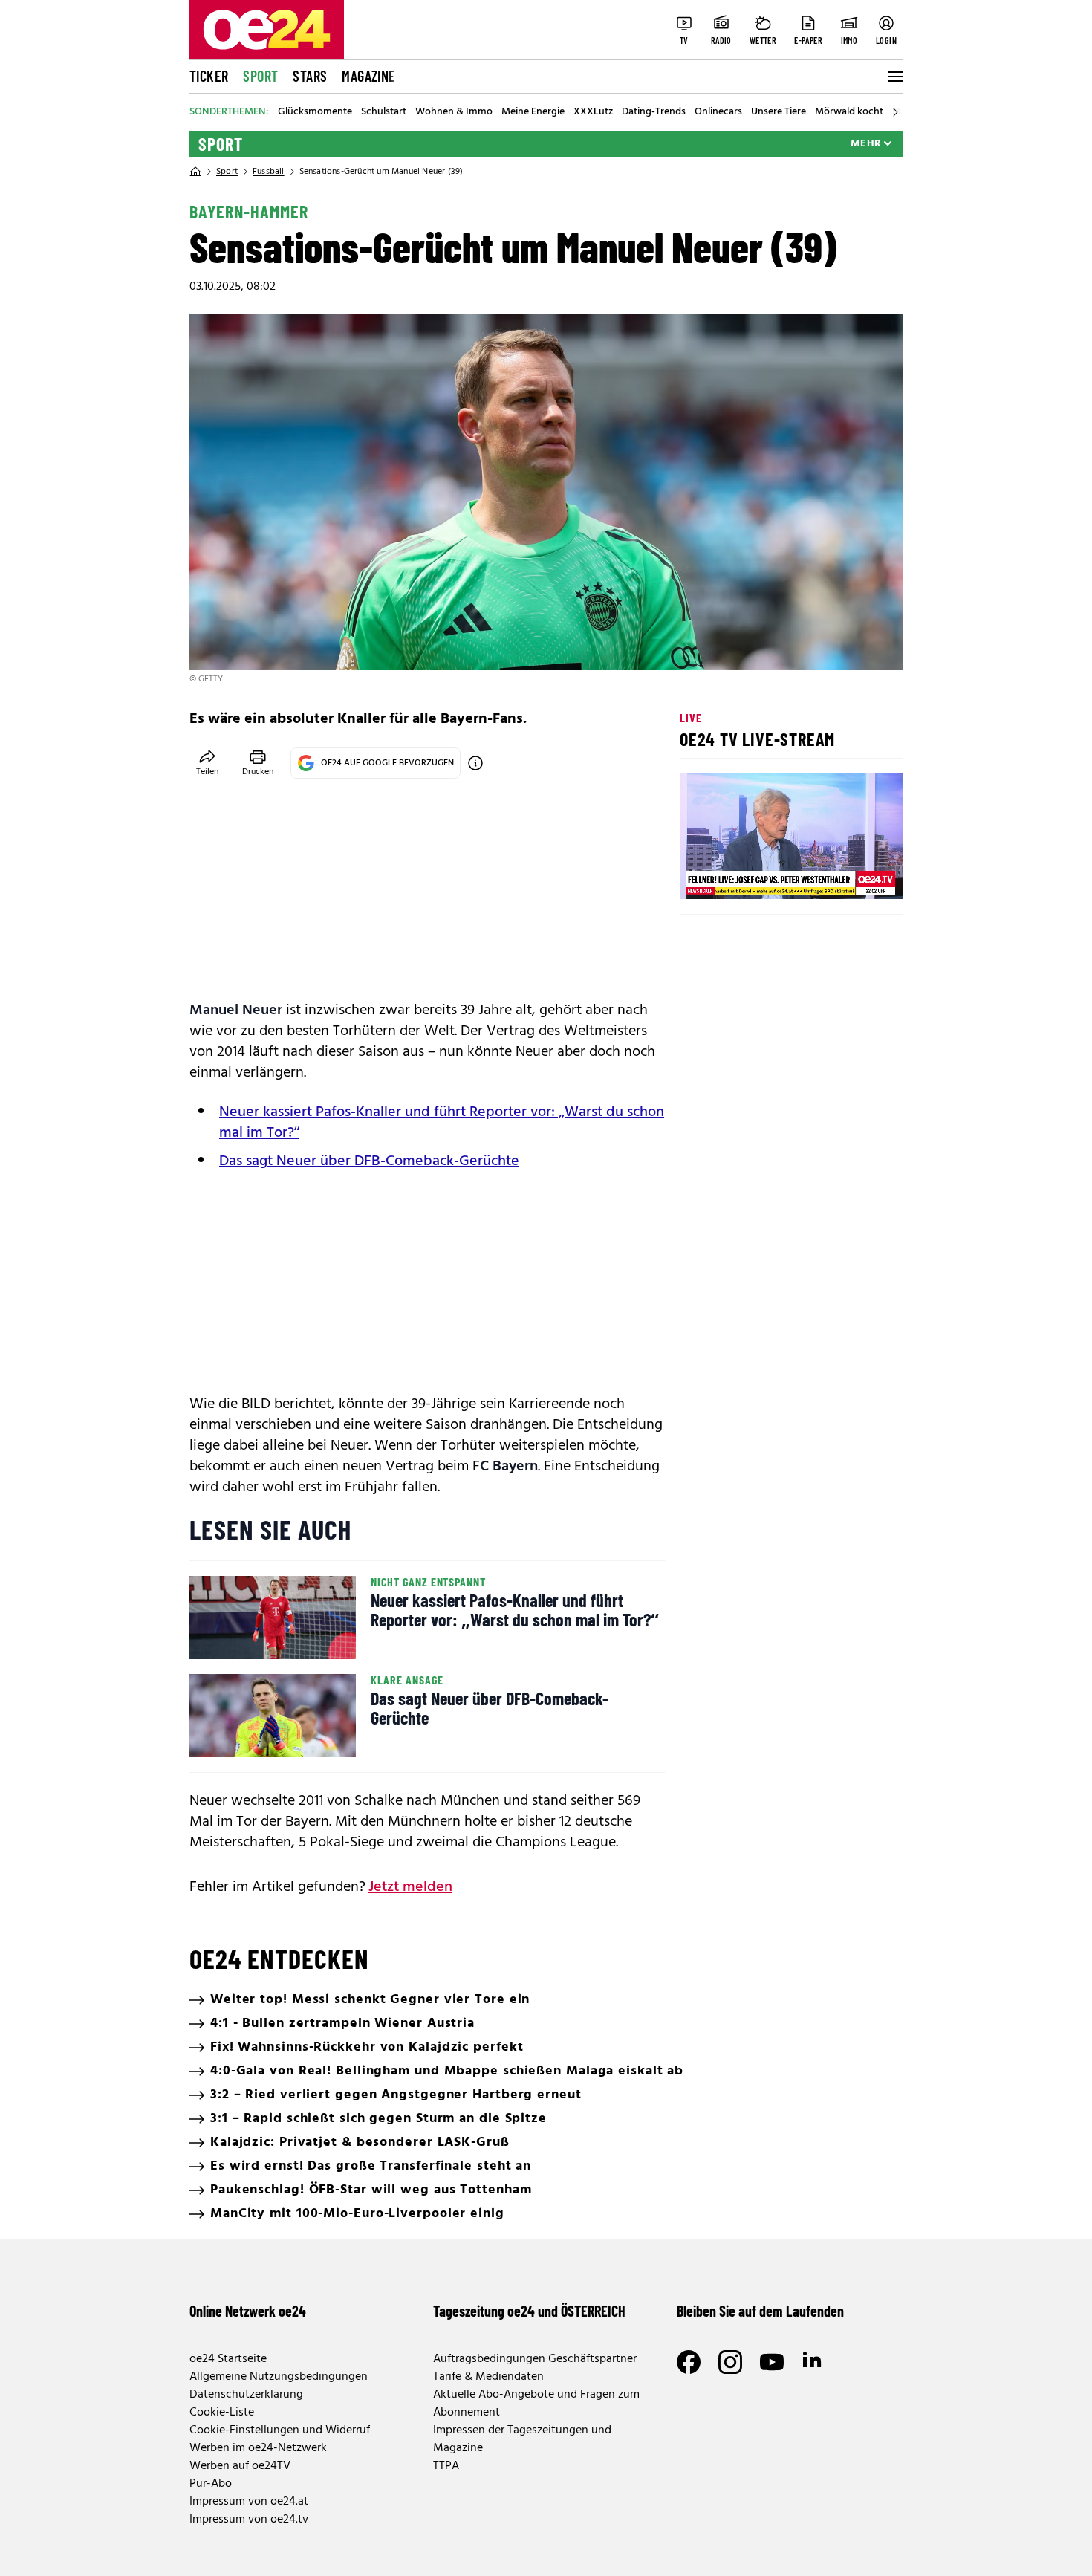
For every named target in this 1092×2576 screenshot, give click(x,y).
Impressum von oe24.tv (249, 2520)
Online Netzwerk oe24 (248, 2311)
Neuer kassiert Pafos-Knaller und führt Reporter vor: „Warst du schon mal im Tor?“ (442, 1123)
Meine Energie (533, 112)
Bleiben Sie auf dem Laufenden (760, 2311)
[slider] (753, 875)
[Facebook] (689, 2362)
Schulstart (384, 112)
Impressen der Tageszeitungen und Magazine (522, 2439)
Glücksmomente (315, 112)
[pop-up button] (855, 875)
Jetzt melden (410, 1887)
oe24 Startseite (228, 2359)
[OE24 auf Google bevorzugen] (475, 763)
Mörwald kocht (849, 112)
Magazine (368, 76)
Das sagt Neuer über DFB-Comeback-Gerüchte (369, 1161)
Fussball (269, 172)
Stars (310, 76)
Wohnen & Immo (454, 112)
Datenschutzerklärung (246, 2395)
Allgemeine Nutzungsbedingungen (279, 2377)
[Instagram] (730, 2362)
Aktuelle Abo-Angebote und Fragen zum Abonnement (536, 2404)
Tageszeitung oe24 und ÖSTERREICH (529, 2311)
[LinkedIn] (813, 2362)
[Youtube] (772, 2362)
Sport (260, 76)
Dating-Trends (654, 112)
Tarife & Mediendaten (488, 2377)
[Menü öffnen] (894, 77)
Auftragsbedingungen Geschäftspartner (535, 2359)
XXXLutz (593, 112)
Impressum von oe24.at (249, 2502)
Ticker (209, 76)
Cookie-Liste (222, 2413)
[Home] (195, 172)
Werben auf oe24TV (240, 2466)
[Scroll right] (895, 112)
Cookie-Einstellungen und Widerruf (280, 2430)
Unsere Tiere (779, 112)
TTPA (446, 2466)
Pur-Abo (211, 2484)
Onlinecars (718, 112)
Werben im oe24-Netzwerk (258, 2448)
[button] (703, 875)
